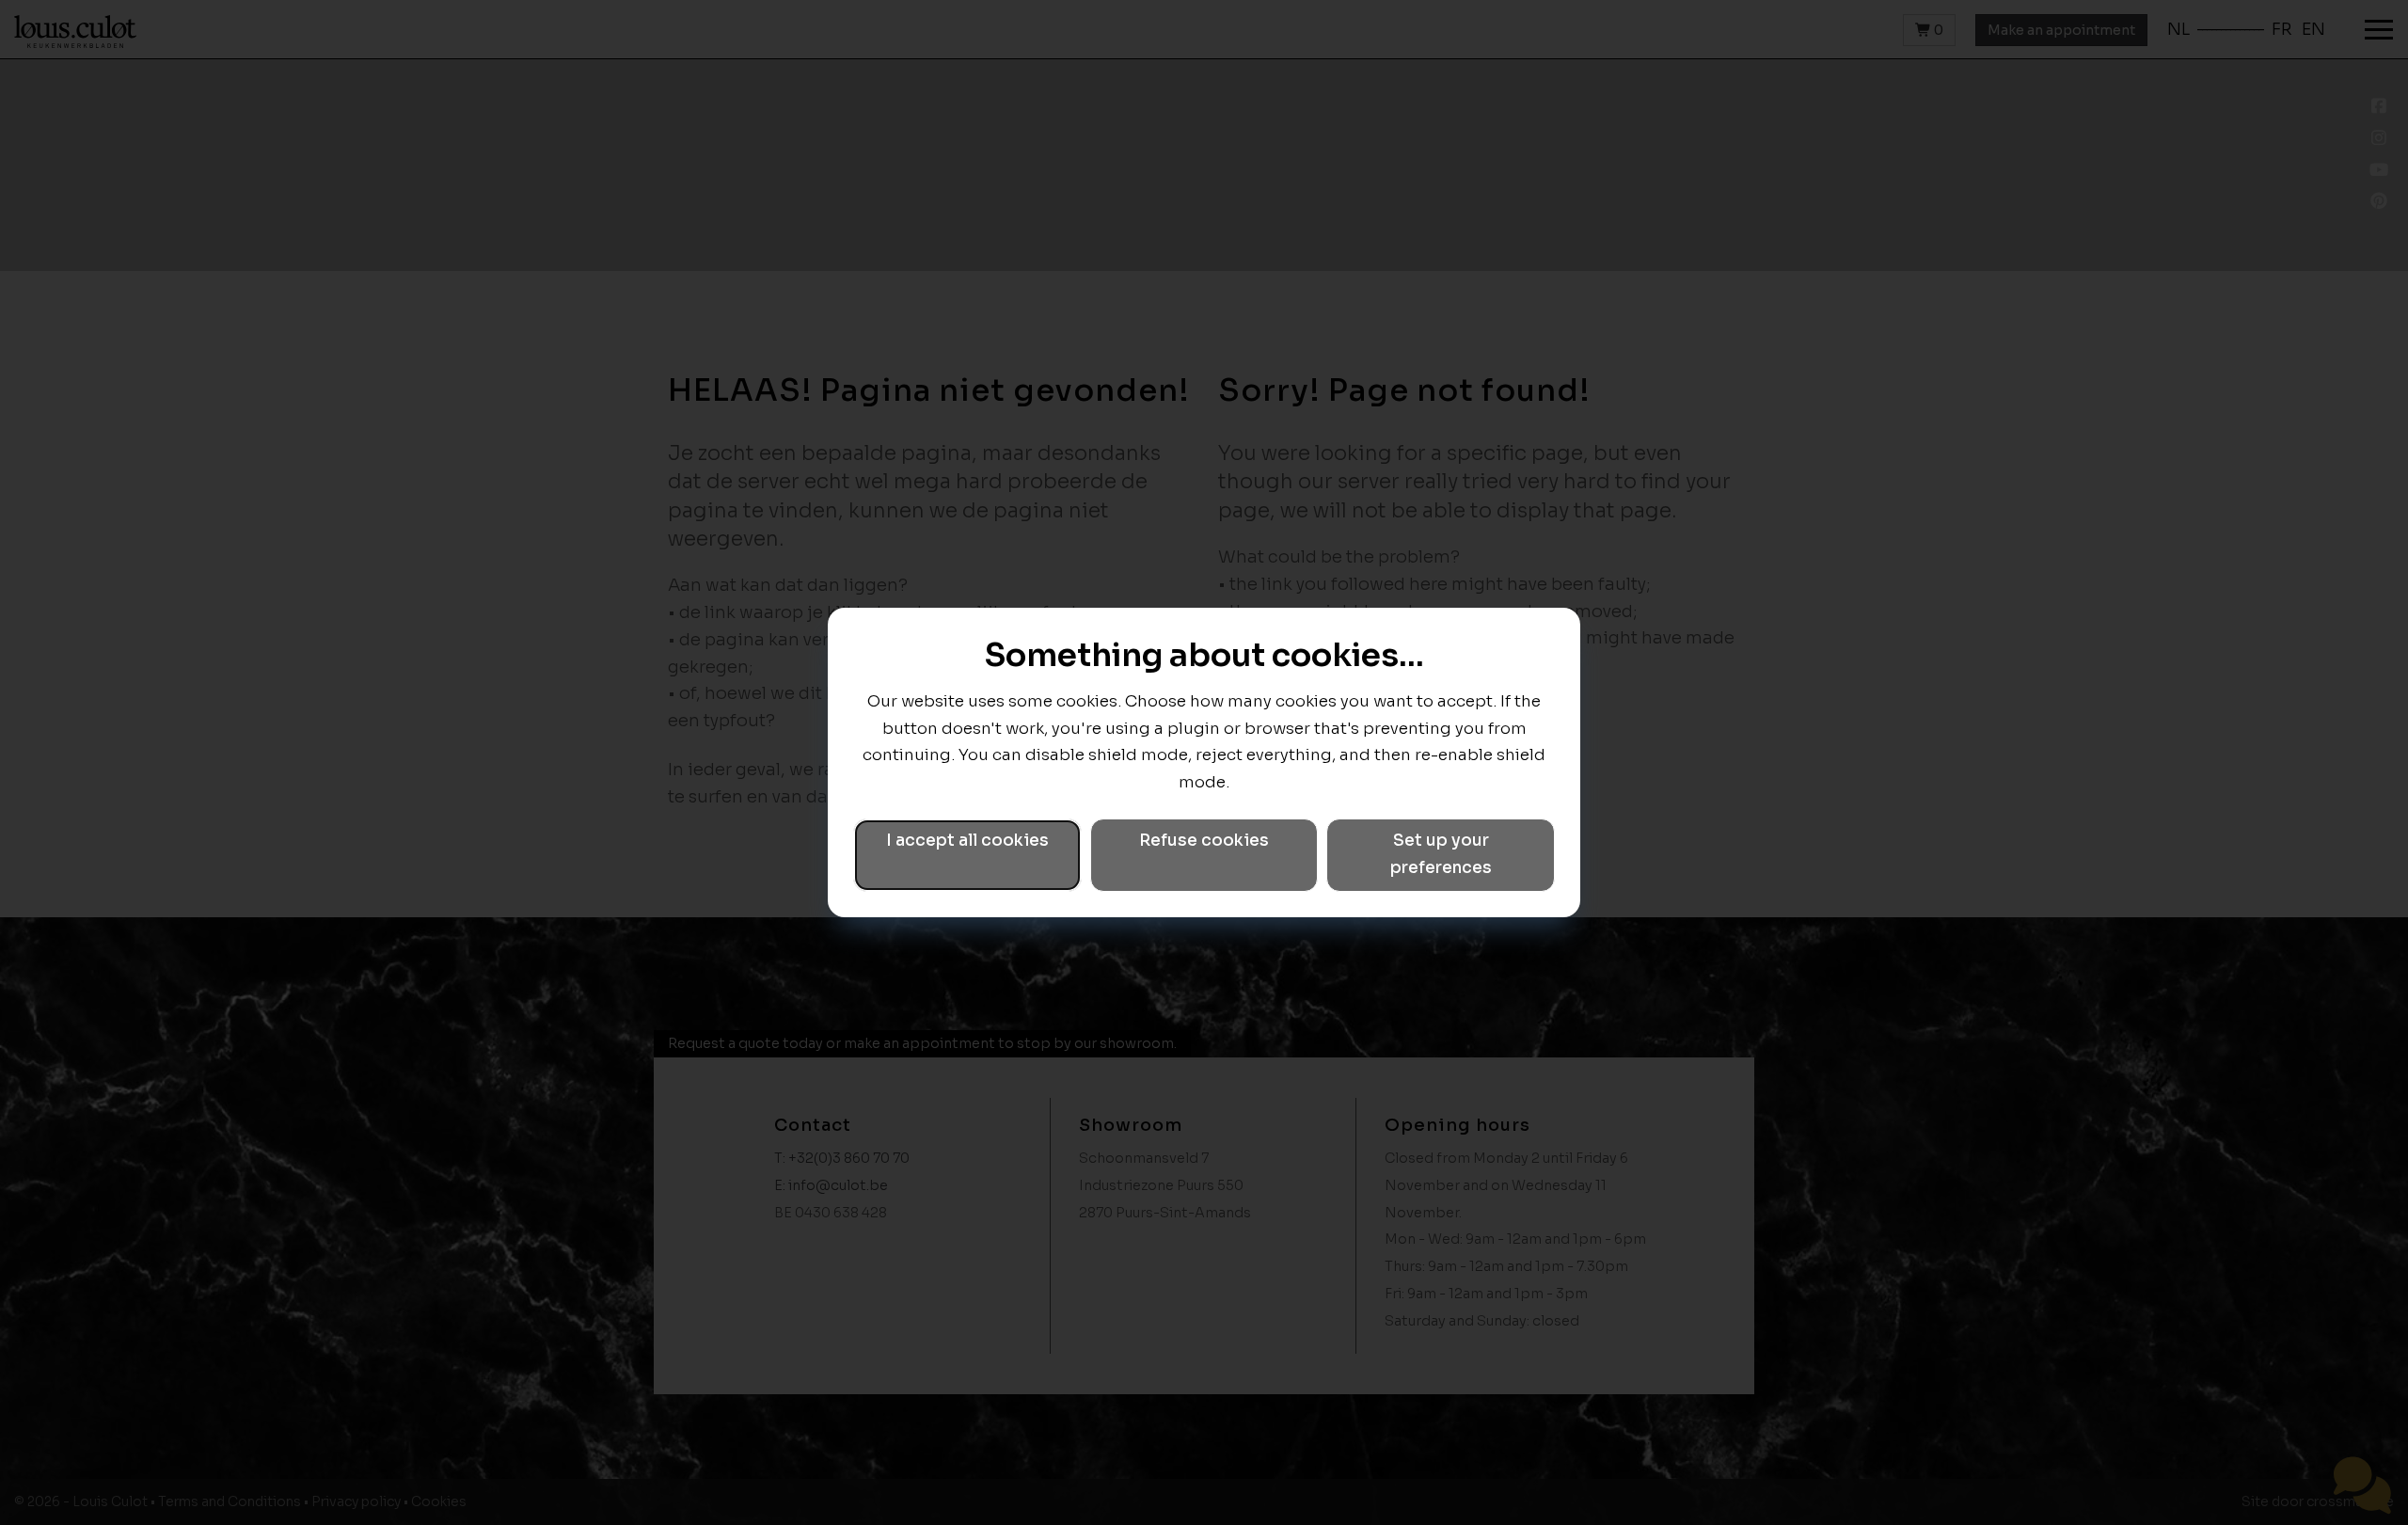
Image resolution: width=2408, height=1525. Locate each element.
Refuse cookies (1204, 841)
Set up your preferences (1441, 854)
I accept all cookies (967, 841)
